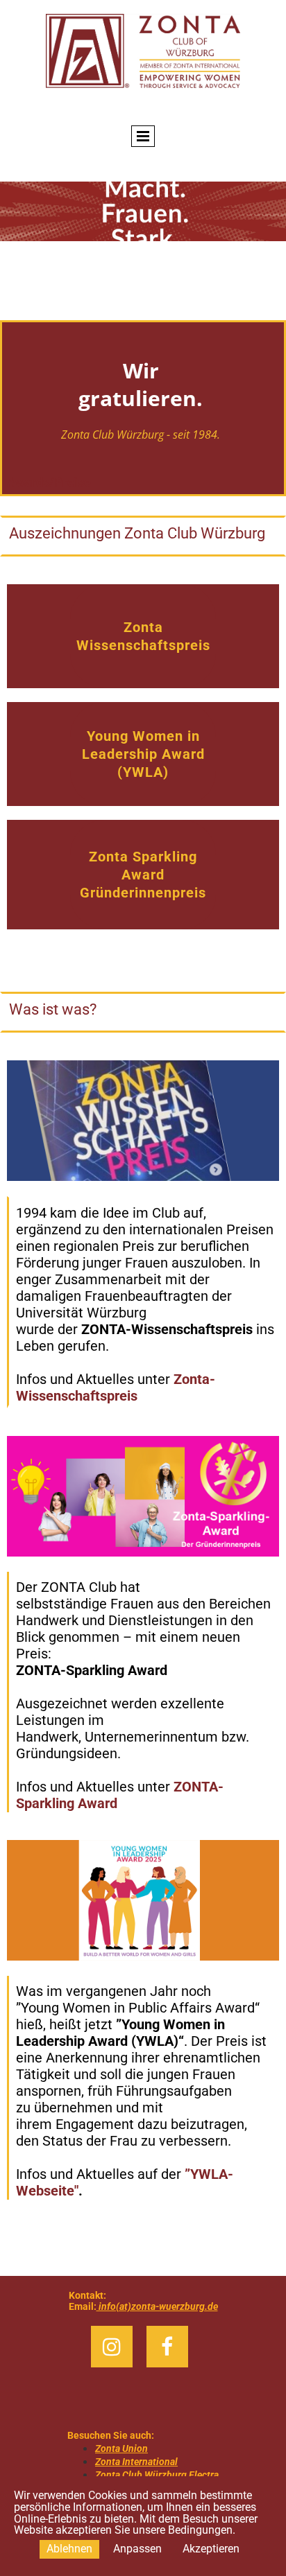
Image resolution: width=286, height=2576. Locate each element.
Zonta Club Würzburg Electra (157, 2475)
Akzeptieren (211, 2549)
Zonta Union (121, 2448)
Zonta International (136, 2462)
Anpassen (137, 2549)
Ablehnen (69, 2549)
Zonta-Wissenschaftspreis (116, 1387)
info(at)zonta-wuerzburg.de (157, 2306)
